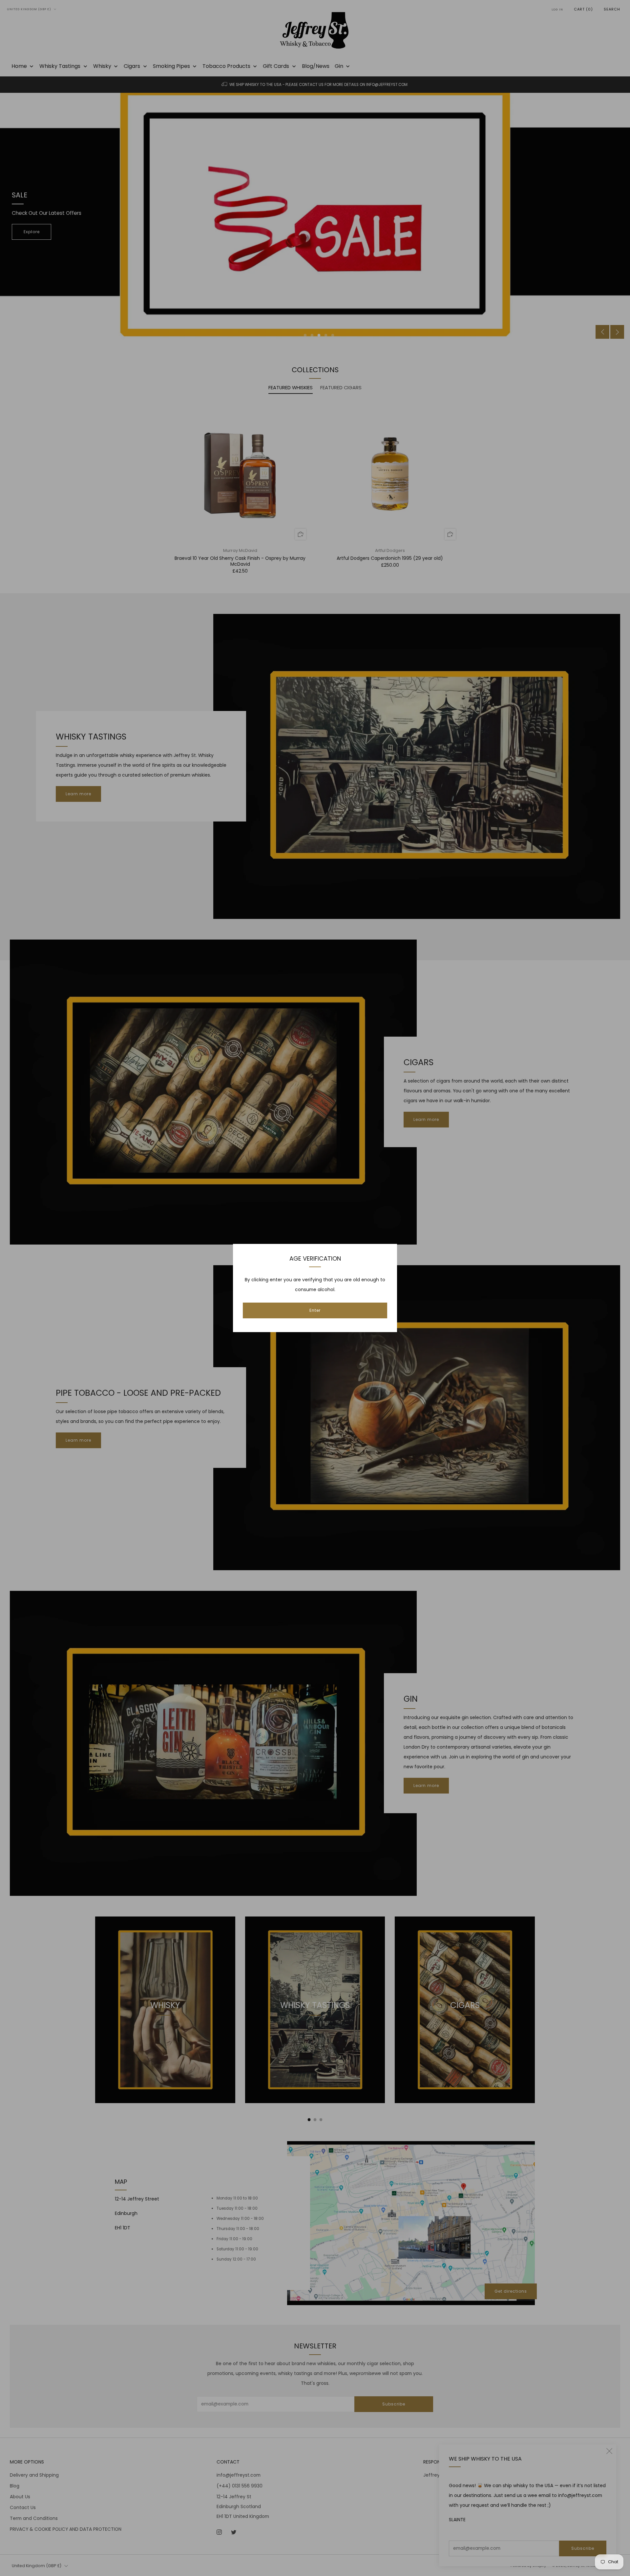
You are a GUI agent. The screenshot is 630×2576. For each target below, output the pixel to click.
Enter (315, 1310)
